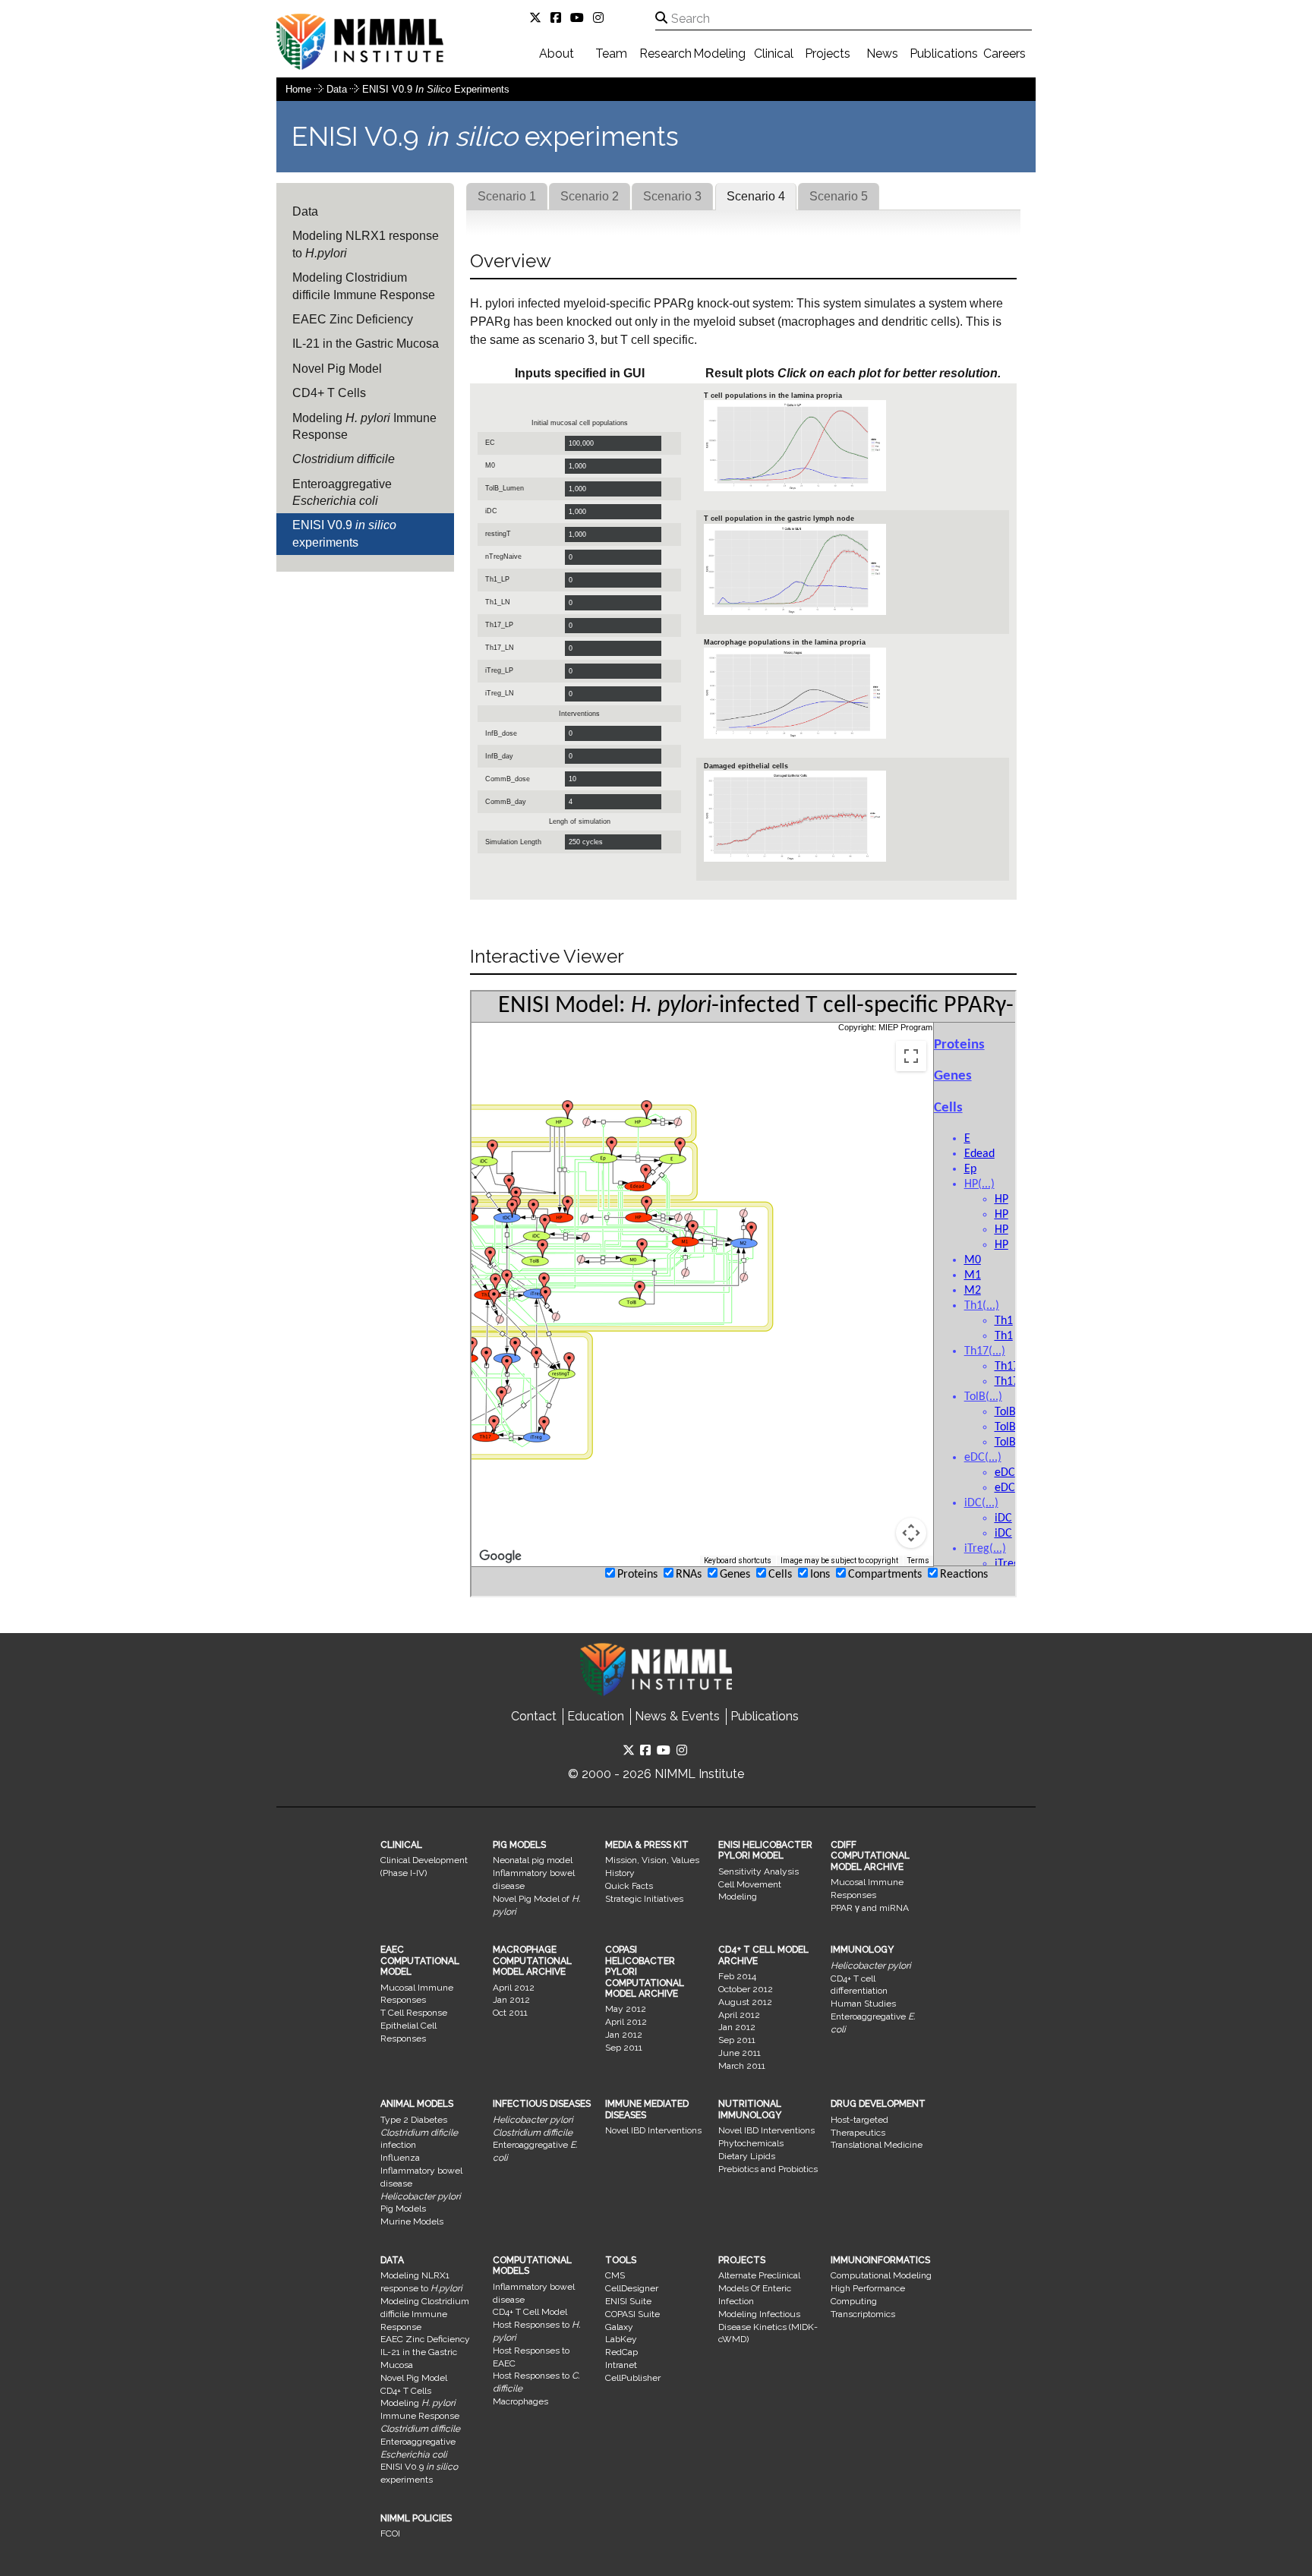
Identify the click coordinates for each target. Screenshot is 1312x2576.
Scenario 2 (590, 196)
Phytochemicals (751, 2143)
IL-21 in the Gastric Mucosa (366, 344)
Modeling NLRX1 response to (366, 244)
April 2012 (514, 1988)
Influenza (400, 2158)
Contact (534, 1716)
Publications (944, 54)
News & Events (677, 1716)
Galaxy (619, 2327)
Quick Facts (629, 1886)
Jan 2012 (511, 2000)
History (620, 1873)
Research (665, 54)
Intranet (621, 2365)
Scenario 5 (839, 196)
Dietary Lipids (747, 2156)
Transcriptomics (863, 2314)
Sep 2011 (624, 2048)
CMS (615, 2275)
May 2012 (626, 2009)
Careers (1004, 54)
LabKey (621, 2339)
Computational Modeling (881, 2275)
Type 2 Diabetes (414, 2120)
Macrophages (520, 2401)
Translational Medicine (877, 2145)
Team (611, 54)
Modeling (719, 54)
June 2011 (740, 2053)
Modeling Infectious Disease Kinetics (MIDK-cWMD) (768, 2327)
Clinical (774, 54)
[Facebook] (559, 18)
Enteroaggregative (342, 492)
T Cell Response (414, 2013)
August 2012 (745, 2002)
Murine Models (412, 2221)
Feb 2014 (737, 1976)
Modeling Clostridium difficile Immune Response (364, 286)
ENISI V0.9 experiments (436, 89)
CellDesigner (632, 2288)
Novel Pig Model (337, 369)
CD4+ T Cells (329, 393)
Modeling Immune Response (364, 426)
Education (596, 1716)
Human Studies (863, 2004)
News (882, 54)
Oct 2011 (510, 2013)
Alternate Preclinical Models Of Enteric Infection (759, 2288)
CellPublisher (633, 2378)
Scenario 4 (756, 196)
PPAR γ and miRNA (870, 1908)
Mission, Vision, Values (652, 1860)
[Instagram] (601, 18)
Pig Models (403, 2209)
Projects (828, 54)
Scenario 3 (672, 196)
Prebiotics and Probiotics (768, 2169)
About (557, 54)
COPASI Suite (632, 2314)
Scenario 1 (507, 196)
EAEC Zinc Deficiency (353, 319)
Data (338, 89)
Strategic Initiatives (644, 1899)
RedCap (621, 2352)
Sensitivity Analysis (758, 1871)
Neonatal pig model (533, 1860)
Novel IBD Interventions (653, 2130)
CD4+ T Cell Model (530, 2312)
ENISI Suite (628, 2301)
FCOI (390, 2533)
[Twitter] (538, 18)
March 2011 (742, 2066)
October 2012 (746, 1989)
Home (298, 89)
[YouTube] (580, 18)
